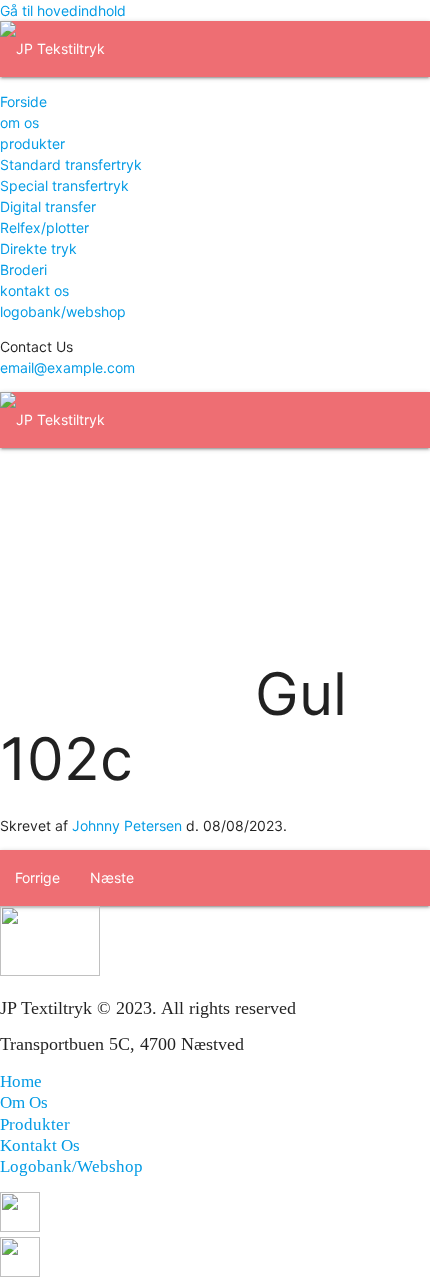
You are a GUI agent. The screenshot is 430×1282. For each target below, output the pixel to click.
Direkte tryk (38, 248)
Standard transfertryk (71, 164)
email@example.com (67, 367)
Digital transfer (48, 206)
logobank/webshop (63, 311)
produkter (32, 143)
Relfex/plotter (44, 227)
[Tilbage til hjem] (52, 48)
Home (21, 1081)
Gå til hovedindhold (63, 10)
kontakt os (34, 290)
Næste (112, 877)
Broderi (23, 269)
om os (19, 122)
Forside (23, 101)
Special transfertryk (64, 185)
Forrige (37, 877)
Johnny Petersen (127, 825)
